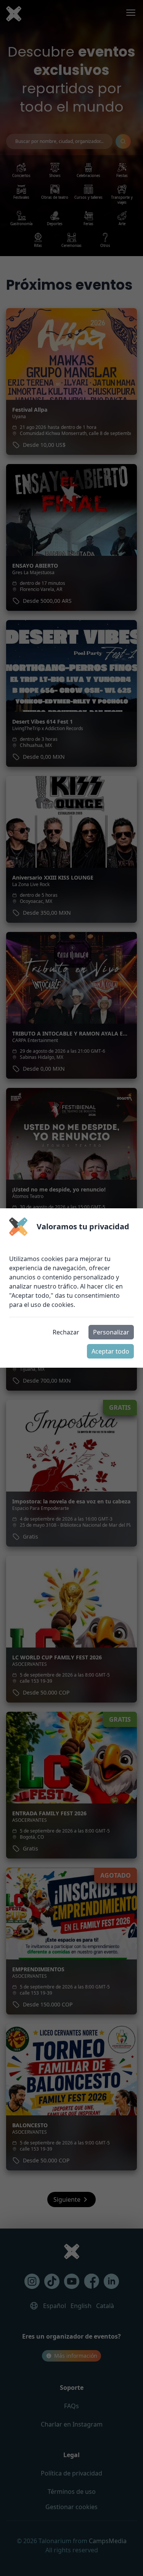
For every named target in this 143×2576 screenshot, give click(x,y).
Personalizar (111, 1332)
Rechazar (66, 1332)
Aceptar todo (110, 1351)
